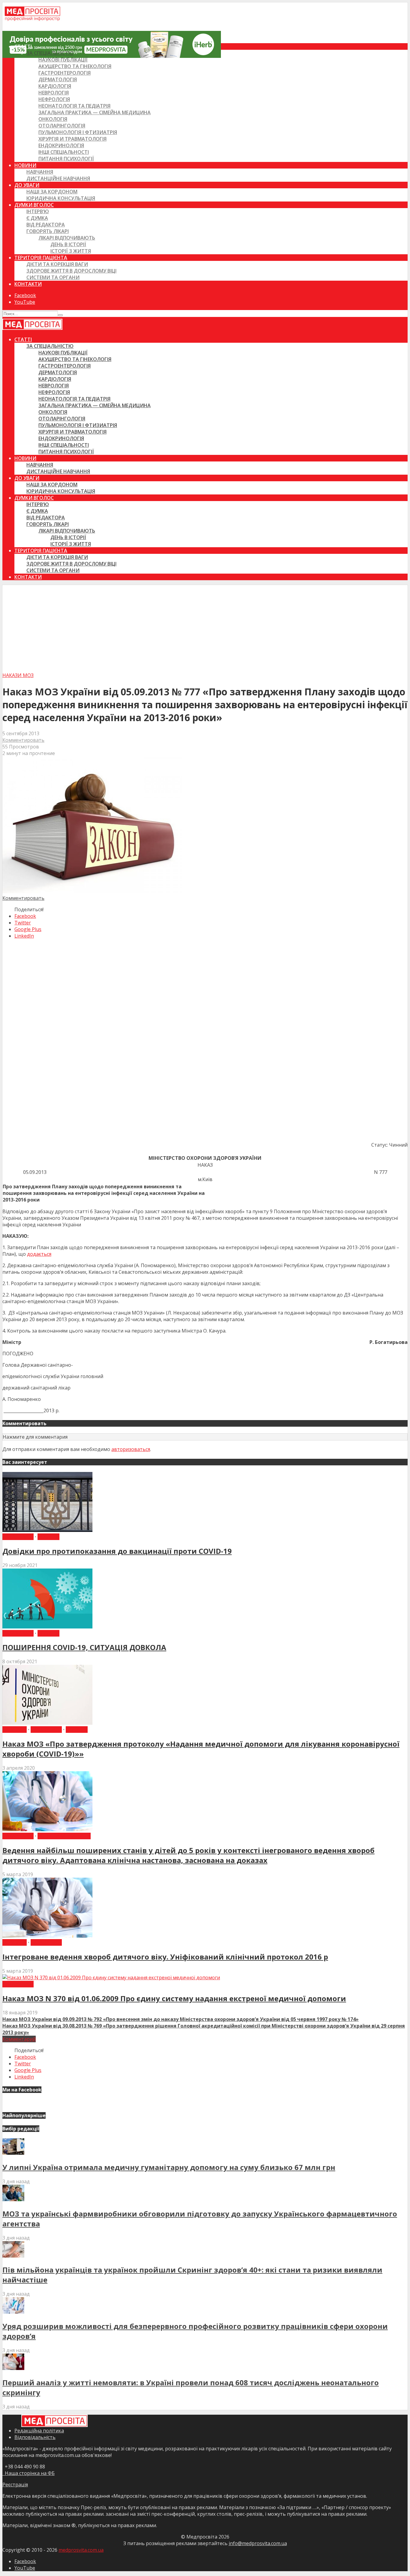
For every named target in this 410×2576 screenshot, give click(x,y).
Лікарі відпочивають (67, 238)
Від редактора (46, 225)
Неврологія (54, 93)
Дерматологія (58, 79)
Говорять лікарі (48, 231)
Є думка (37, 218)
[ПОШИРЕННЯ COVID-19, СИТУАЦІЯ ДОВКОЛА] (47, 1627)
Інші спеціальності (64, 152)
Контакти (28, 284)
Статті (23, 46)
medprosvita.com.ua (81, 2550)
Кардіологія (55, 86)
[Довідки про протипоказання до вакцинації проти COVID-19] (47, 1530)
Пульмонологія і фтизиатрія (78, 132)
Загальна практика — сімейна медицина (95, 112)
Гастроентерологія (65, 73)
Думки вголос (34, 205)
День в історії (68, 244)
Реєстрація (15, 2485)
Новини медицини (64, 1836)
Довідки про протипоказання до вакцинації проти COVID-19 (117, 1551)
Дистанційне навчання (58, 178)
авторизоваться (131, 1449)
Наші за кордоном (52, 192)
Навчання (40, 172)
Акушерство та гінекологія (75, 66)
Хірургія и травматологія (72, 139)
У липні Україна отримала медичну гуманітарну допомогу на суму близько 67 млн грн (169, 2167)
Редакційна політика (39, 2431)
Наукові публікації (63, 60)
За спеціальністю (50, 53)
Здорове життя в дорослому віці (71, 271)
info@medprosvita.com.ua (258, 2543)
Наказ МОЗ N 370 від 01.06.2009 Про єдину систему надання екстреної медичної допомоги (174, 1998)
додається (39, 1254)
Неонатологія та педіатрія (74, 106)
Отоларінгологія (62, 126)
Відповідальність (35, 2437)
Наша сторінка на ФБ (29, 2473)
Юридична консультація (61, 198)
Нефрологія (54, 99)
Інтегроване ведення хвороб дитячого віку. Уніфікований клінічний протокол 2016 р (165, 1957)
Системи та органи (53, 277)
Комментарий (19, 2039)
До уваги (27, 185)
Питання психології (66, 159)
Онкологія (53, 119)
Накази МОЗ (18, 675)
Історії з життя (71, 251)
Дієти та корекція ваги (57, 264)
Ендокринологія (61, 145)
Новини (25, 165)
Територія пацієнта (41, 258)
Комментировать (23, 740)
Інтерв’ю (38, 211)
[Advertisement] (205, 627)
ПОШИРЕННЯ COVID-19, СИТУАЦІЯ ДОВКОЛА (84, 1647)
